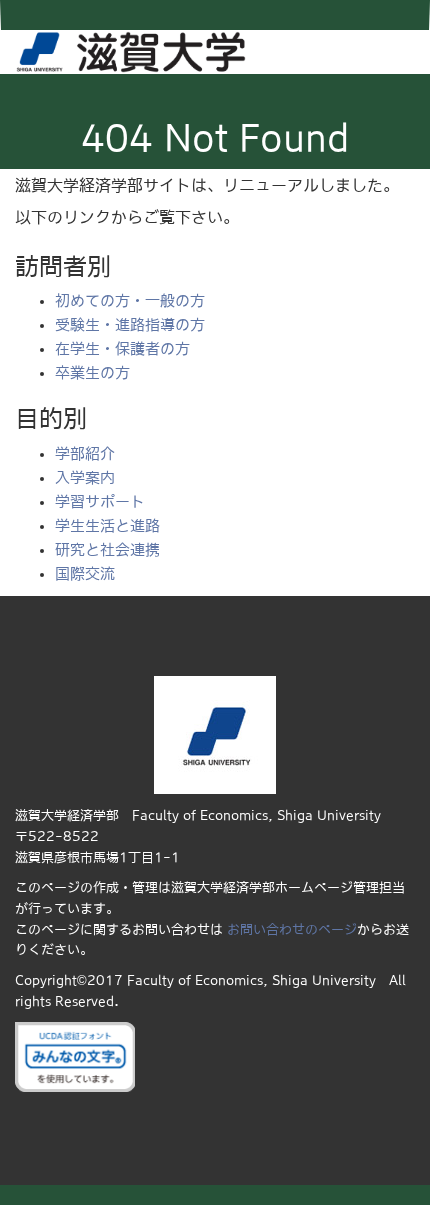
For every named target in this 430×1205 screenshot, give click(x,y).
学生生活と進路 (107, 525)
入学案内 (85, 477)
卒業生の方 (92, 372)
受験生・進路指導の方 (130, 324)
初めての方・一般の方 (130, 300)
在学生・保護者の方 (122, 348)
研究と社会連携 (107, 549)
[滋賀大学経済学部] (131, 49)
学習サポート (100, 501)
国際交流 (85, 573)
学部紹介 (85, 453)
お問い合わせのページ (292, 929)
